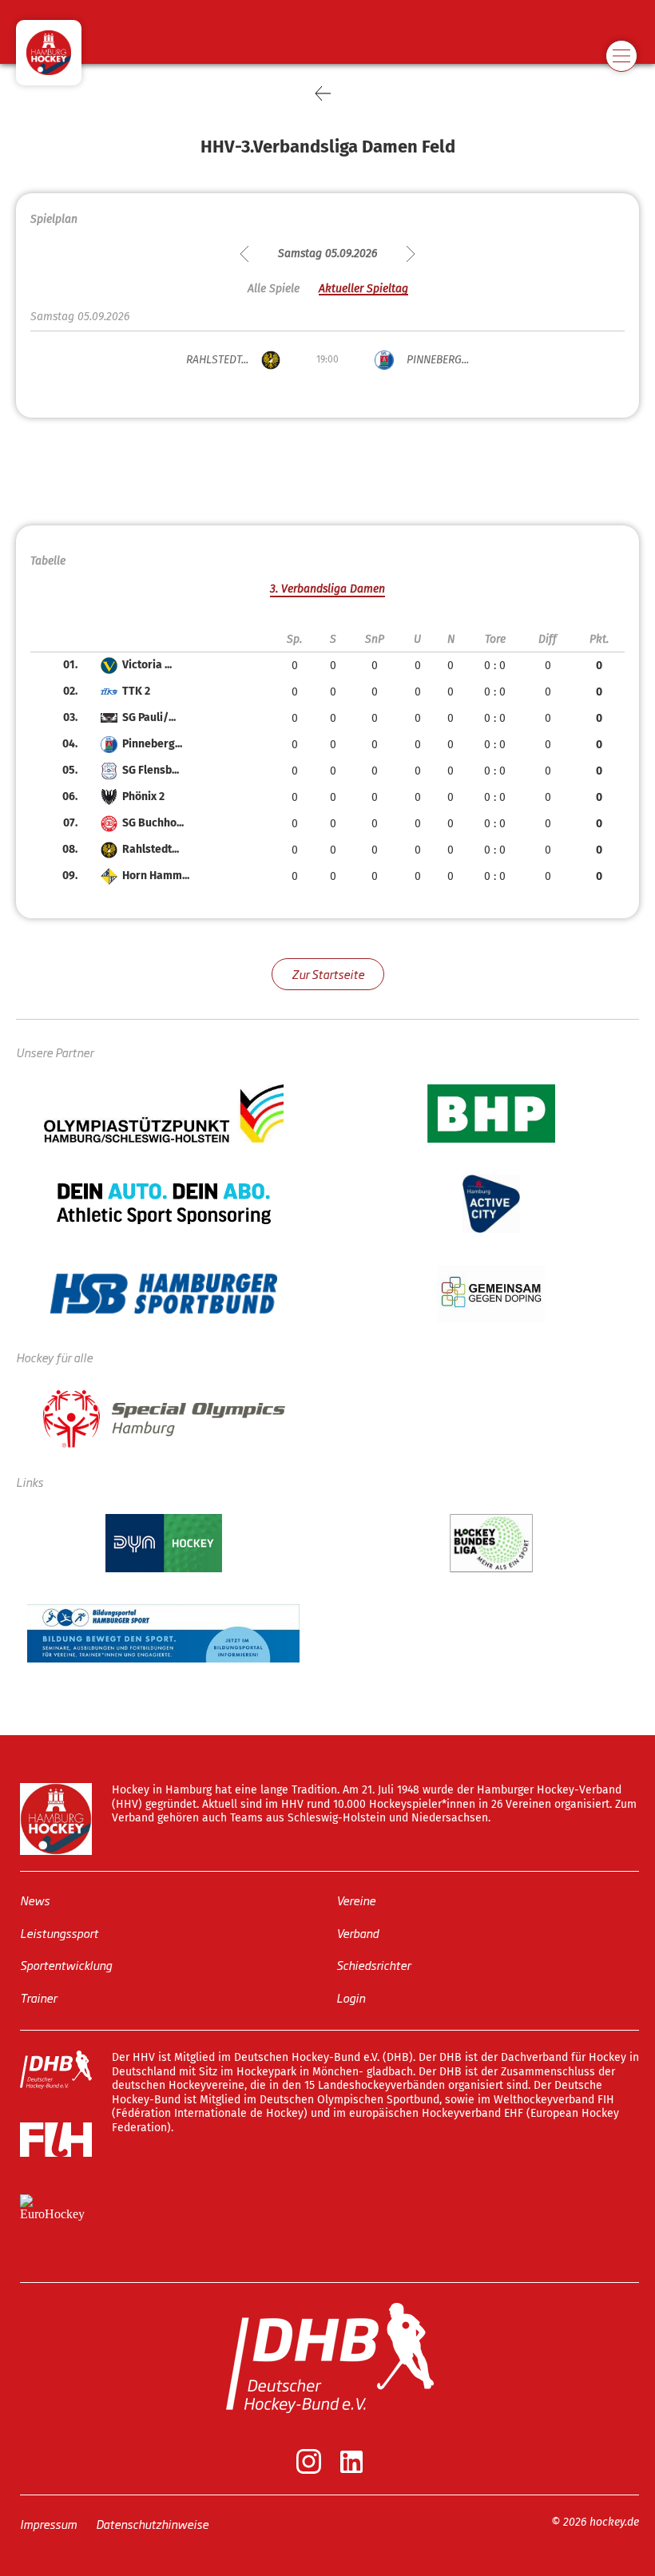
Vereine (356, 1900)
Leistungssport (59, 1933)
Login (351, 1997)
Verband (357, 1933)
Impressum (48, 2524)
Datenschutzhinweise (152, 2524)
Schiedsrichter (373, 1965)
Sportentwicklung (66, 1965)
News (35, 1900)
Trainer (38, 1997)
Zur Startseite (328, 974)
